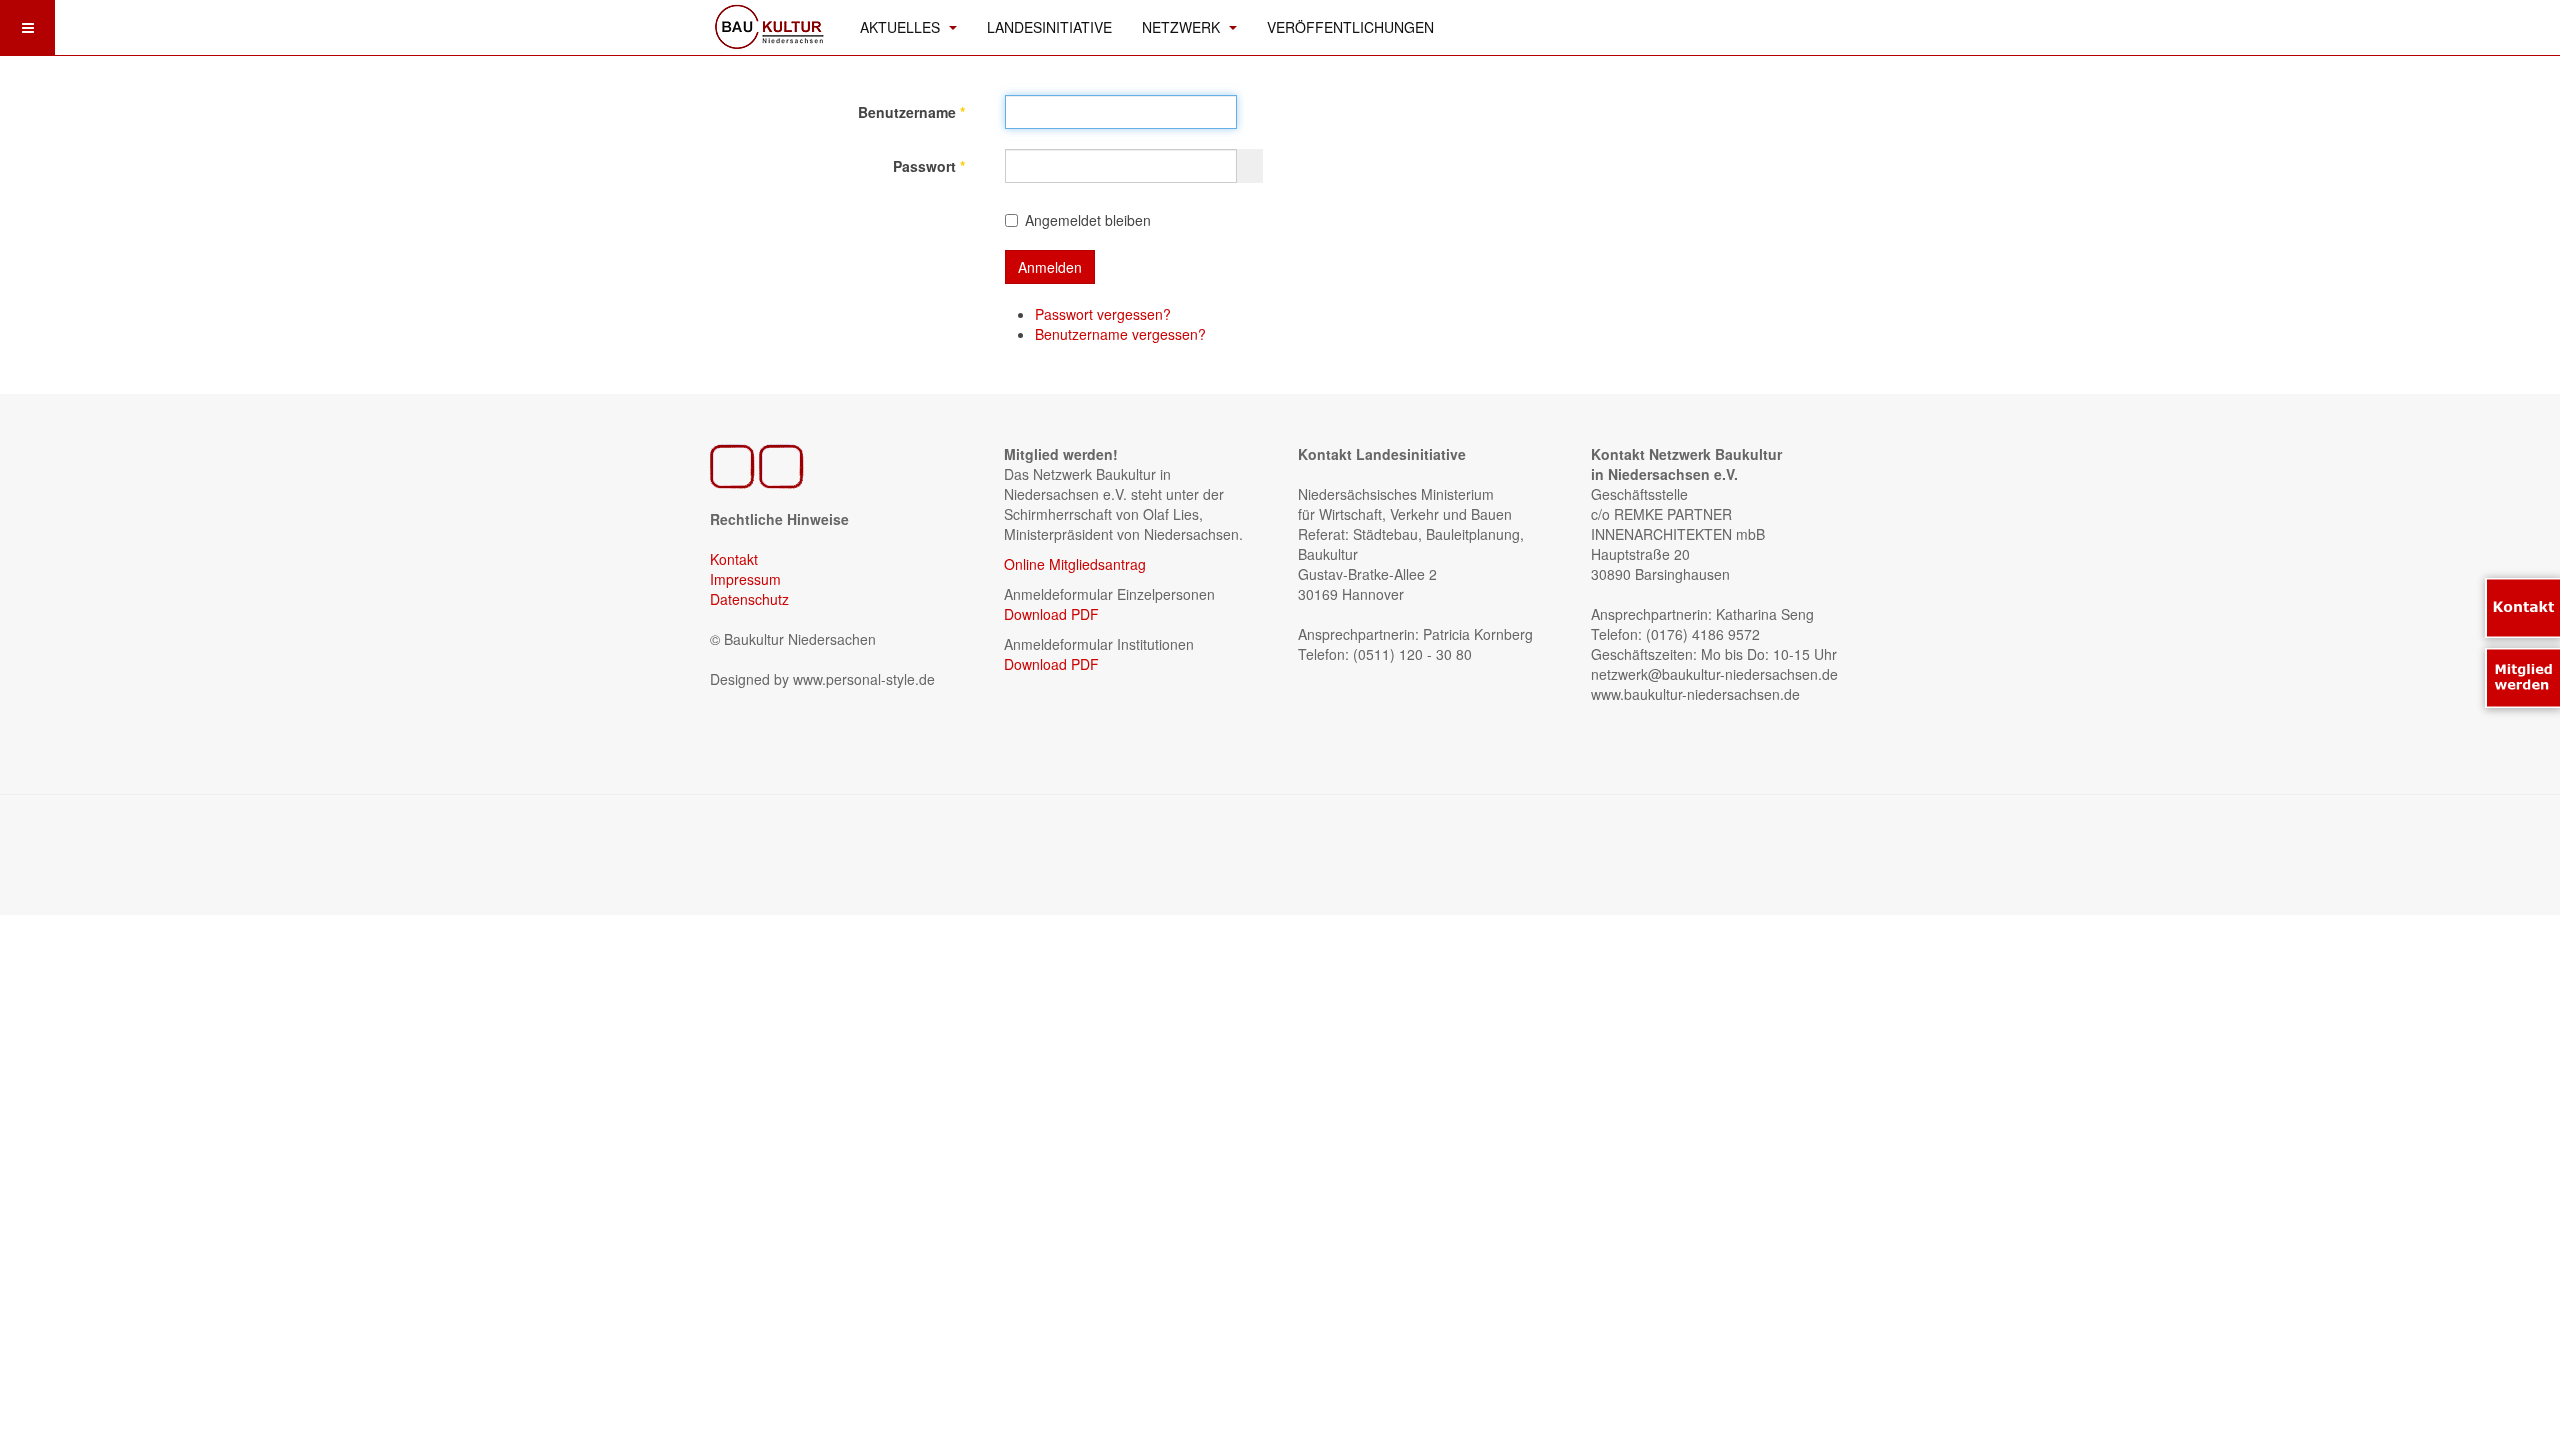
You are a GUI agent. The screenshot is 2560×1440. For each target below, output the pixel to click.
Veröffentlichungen (1350, 27)
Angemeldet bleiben (1088, 220)
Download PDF (1051, 614)
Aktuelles (902, 27)
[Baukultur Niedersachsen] (770, 25)
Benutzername (911, 112)
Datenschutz (749, 599)
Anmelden (1050, 267)
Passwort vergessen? (1103, 314)
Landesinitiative (1049, 27)
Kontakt (734, 559)
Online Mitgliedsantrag (1075, 564)
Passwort (929, 166)
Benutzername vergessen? (1120, 334)
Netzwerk (1183, 27)
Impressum (745, 579)
